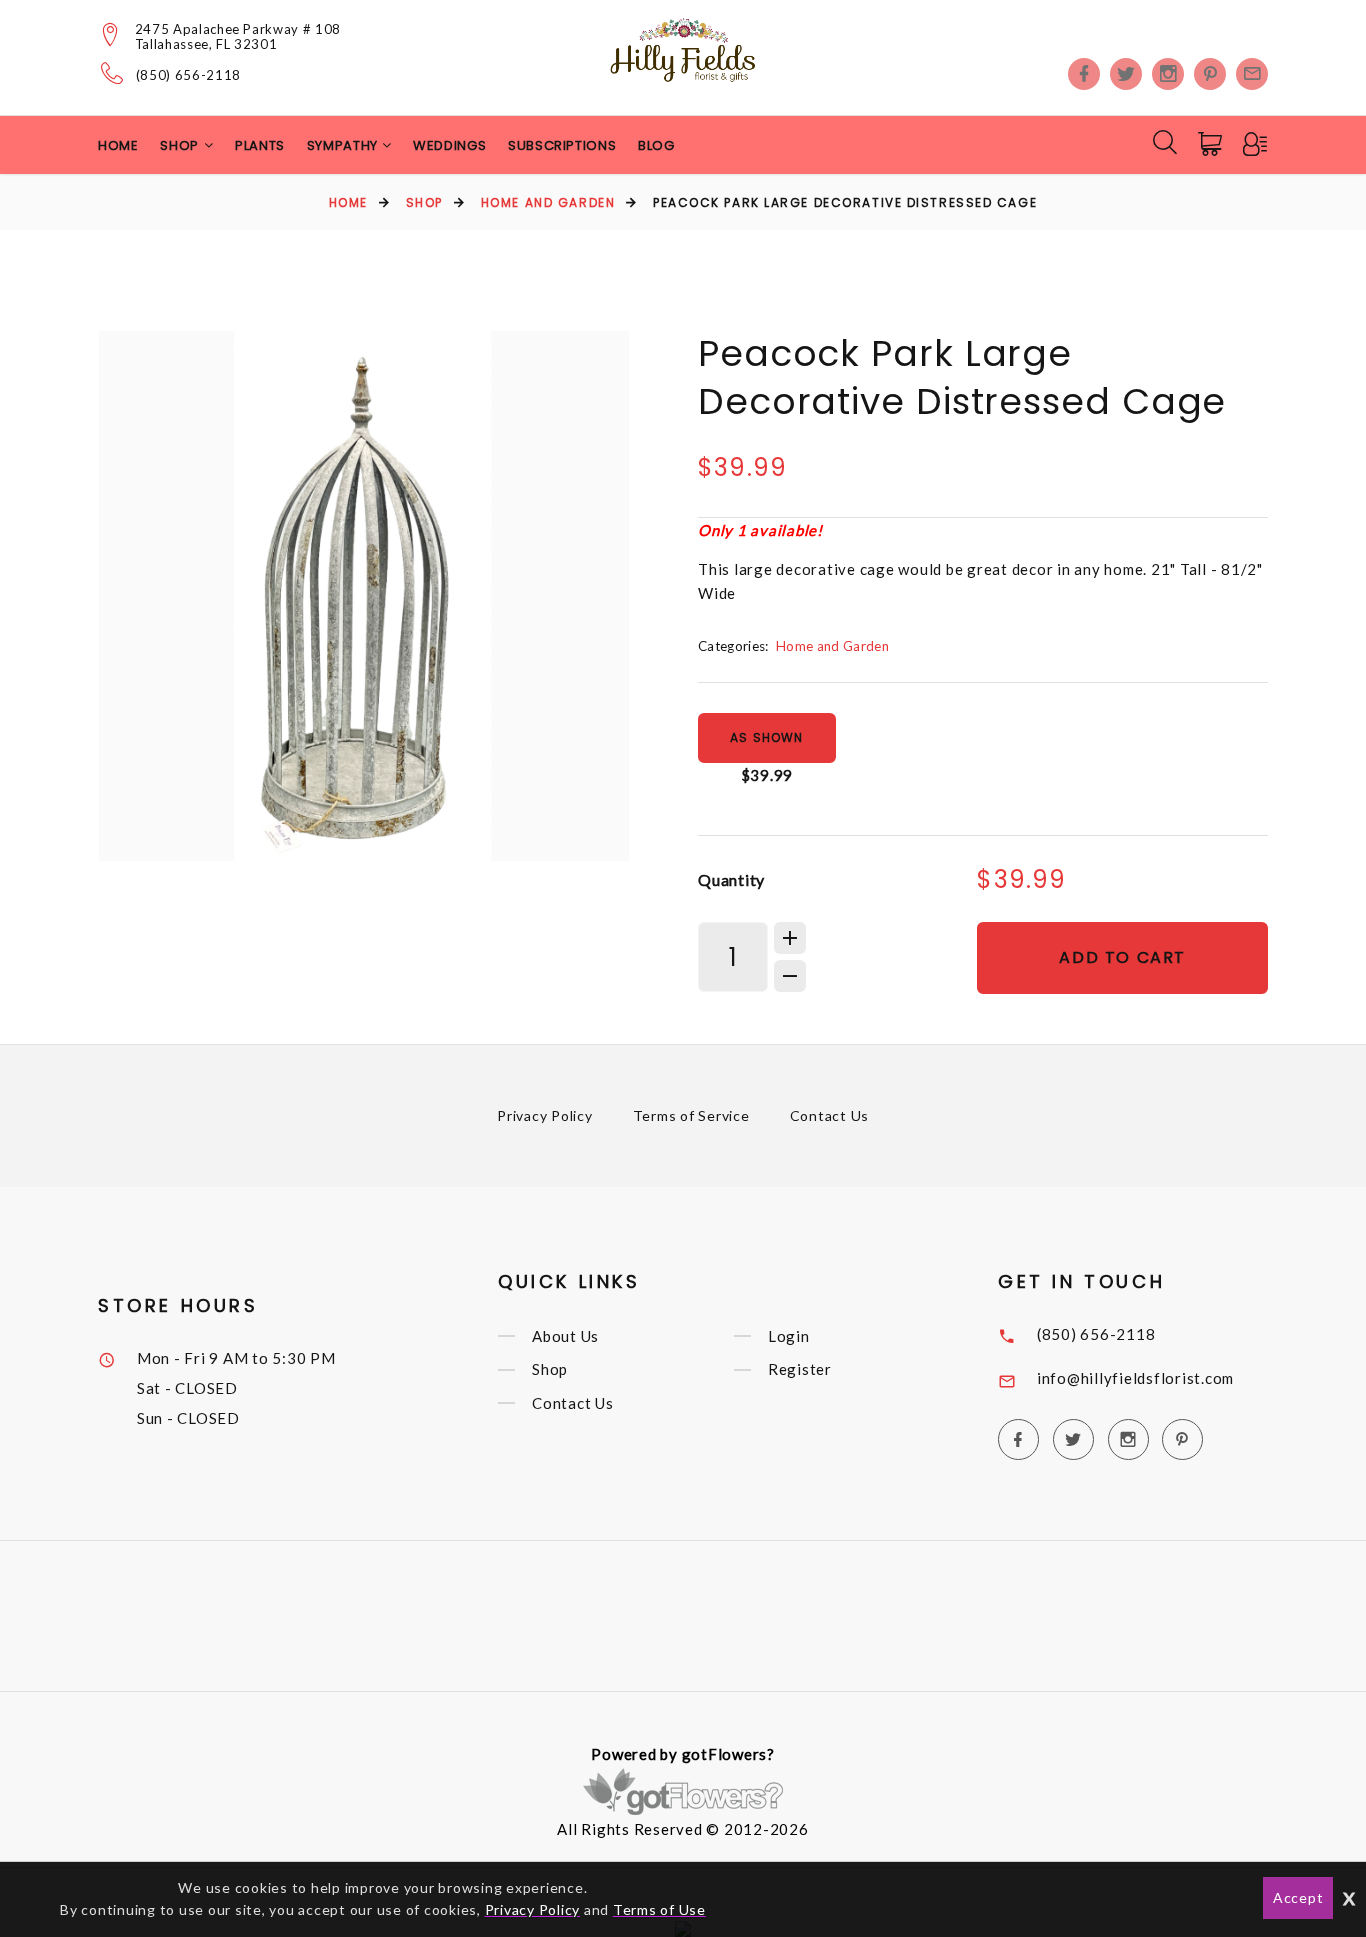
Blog (656, 145)
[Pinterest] (1210, 74)
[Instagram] (1168, 74)
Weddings (449, 145)
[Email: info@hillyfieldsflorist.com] (1252, 74)
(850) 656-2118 (188, 75)
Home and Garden (548, 202)
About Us (565, 1336)
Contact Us (830, 1115)
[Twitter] (1126, 74)
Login (789, 1336)
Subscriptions (562, 145)
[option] (364, 596)
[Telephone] (112, 73)
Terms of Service (691, 1115)
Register (800, 1370)
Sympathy (344, 145)
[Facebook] (1084, 74)
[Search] (1165, 142)
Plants (260, 145)
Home (118, 145)
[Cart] (1212, 144)
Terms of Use (659, 1909)
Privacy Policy (545, 1115)
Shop (424, 202)
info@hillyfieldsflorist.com (1135, 1378)
